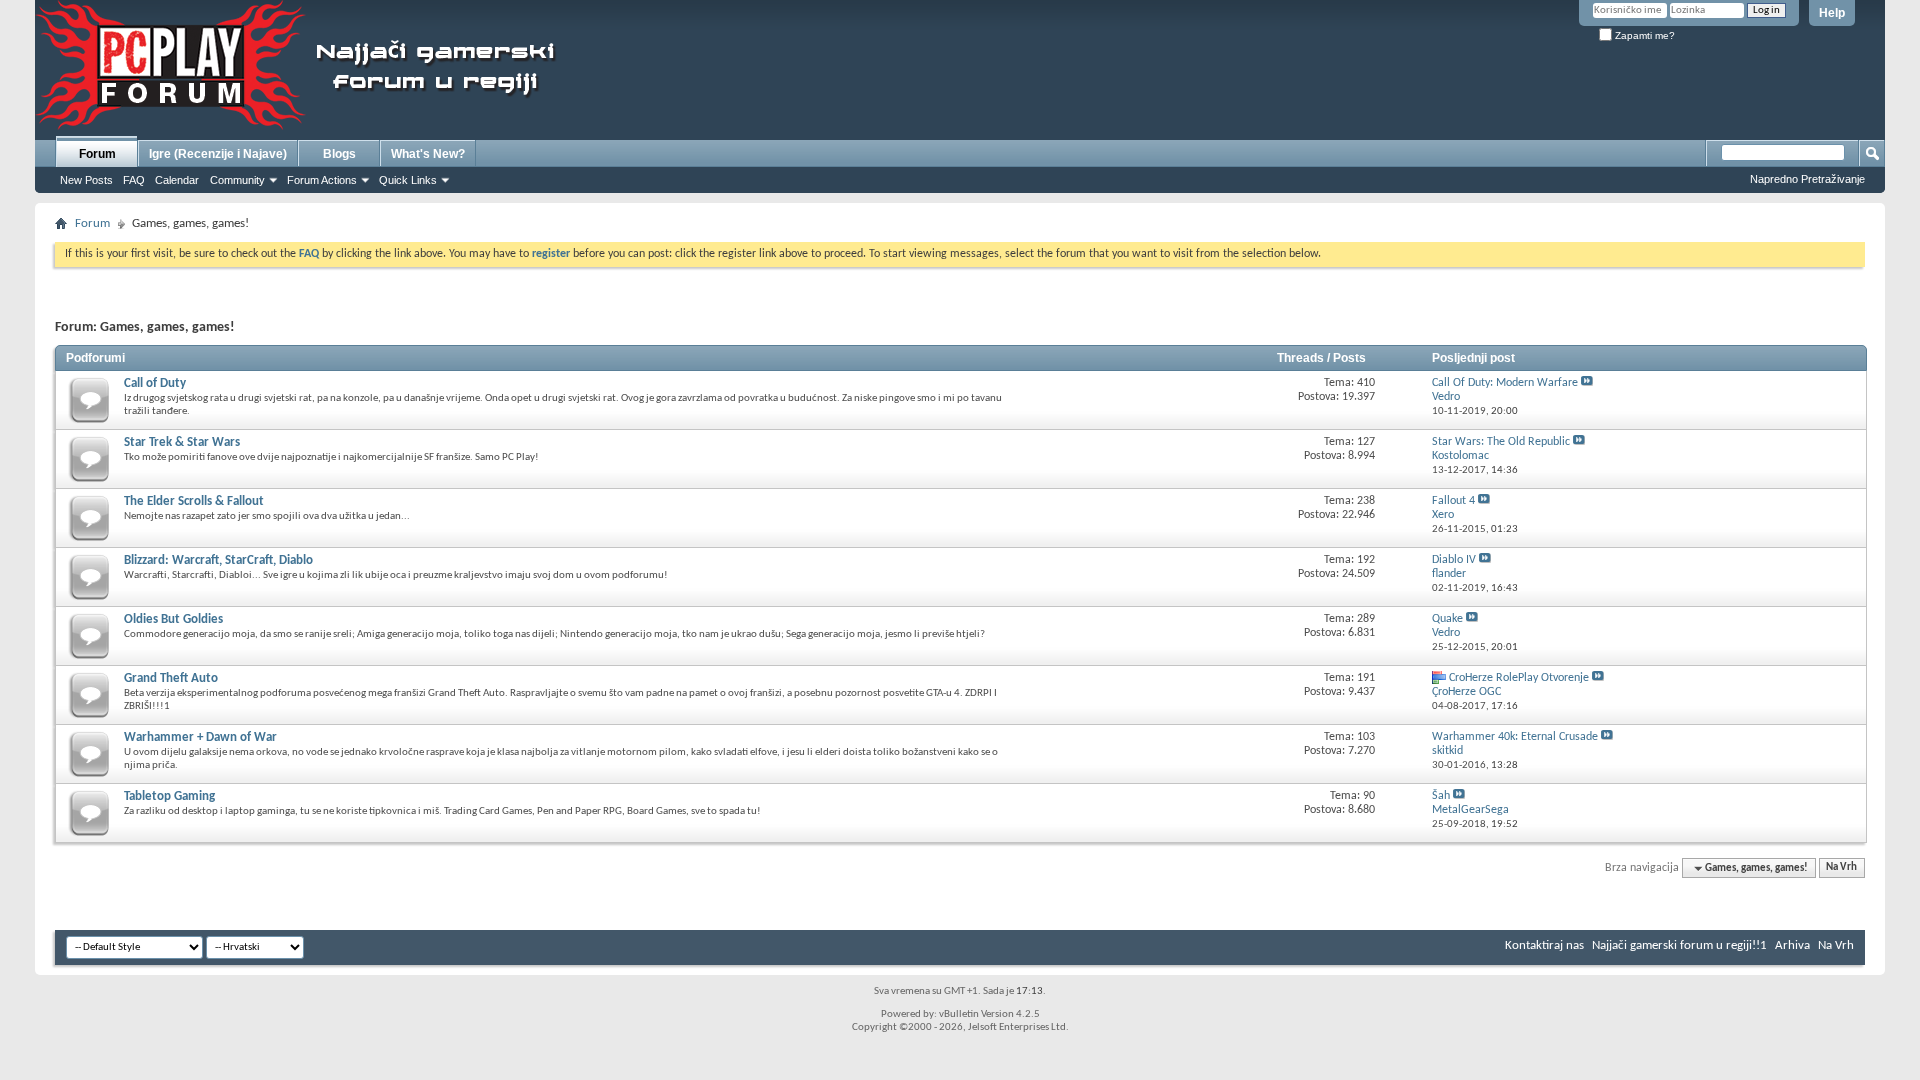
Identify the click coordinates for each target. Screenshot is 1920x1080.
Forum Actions (322, 180)
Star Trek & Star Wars (182, 442)
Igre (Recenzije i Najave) (218, 154)
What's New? (428, 154)
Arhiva (1792, 945)
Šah (1441, 796)
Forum (97, 154)
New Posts (86, 180)
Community (237, 180)
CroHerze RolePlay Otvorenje (1519, 678)
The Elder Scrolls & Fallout (194, 501)
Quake (1447, 619)
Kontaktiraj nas (1544, 945)
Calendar (177, 180)
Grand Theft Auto (171, 678)
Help (1832, 13)
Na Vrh (1841, 868)
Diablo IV (1454, 560)
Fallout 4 (1453, 501)
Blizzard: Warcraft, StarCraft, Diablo (218, 560)
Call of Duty (155, 383)
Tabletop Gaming (169, 796)
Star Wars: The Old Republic (1501, 442)
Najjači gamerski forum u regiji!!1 (1679, 945)
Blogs (339, 154)
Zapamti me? (1643, 35)
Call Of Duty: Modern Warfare (1505, 383)
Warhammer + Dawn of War (200, 737)
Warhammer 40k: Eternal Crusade (1515, 737)
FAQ (134, 180)
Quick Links (408, 180)
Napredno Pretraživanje (1807, 179)
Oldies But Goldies (173, 619)
